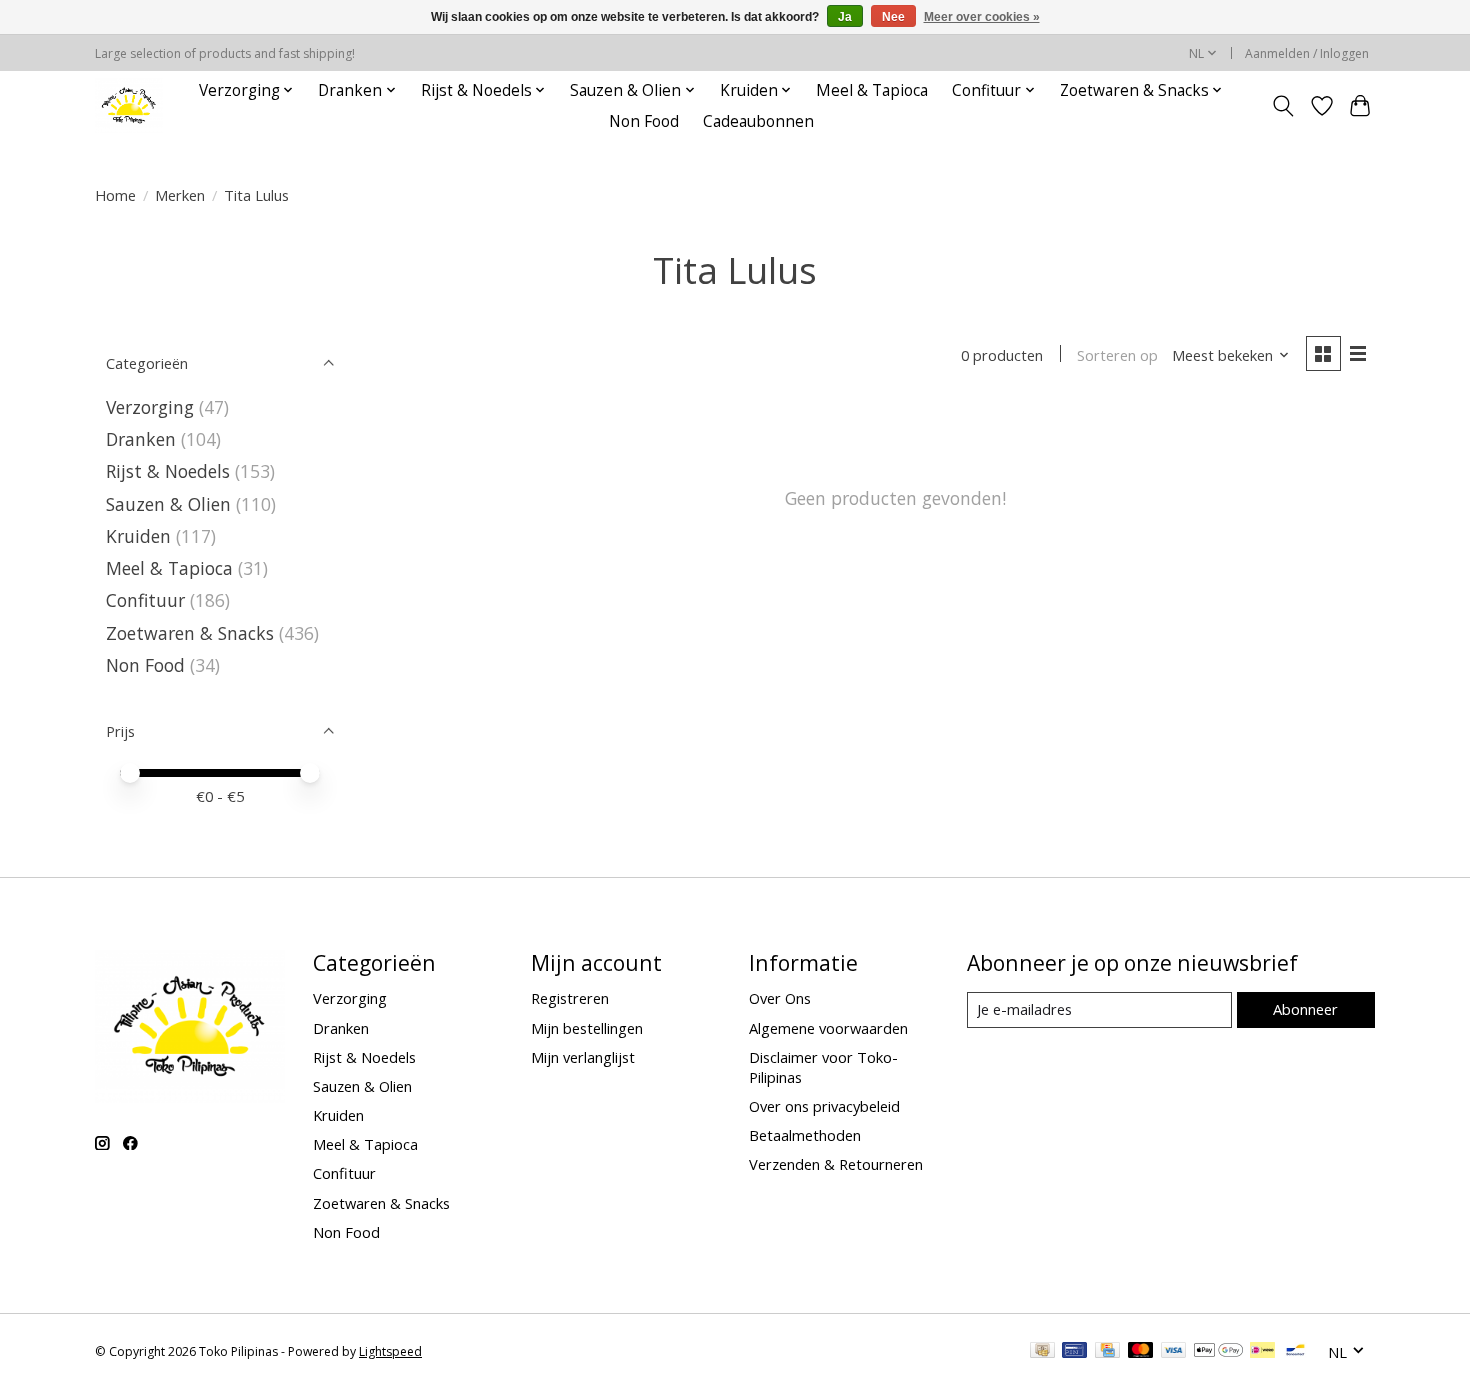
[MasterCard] (1141, 1352)
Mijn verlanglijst (583, 1057)
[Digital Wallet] (1218, 1352)
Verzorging (150, 407)
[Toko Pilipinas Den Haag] (129, 105)
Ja (845, 17)
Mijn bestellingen (587, 1028)
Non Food (644, 121)
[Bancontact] (1295, 1352)
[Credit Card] (1107, 1352)
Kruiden (138, 536)
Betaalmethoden (805, 1135)
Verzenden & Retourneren (836, 1164)
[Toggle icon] (1283, 106)
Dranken (141, 439)
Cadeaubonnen (758, 121)
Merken (180, 195)
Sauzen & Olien (168, 504)
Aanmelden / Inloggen (1307, 53)
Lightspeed (390, 1351)
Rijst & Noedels (168, 471)
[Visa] (1174, 1352)
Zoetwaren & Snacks (190, 633)
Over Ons (780, 998)
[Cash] (1042, 1352)
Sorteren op (1117, 355)
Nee (893, 17)
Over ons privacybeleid (824, 1106)
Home (115, 195)
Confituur (145, 600)
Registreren (570, 998)
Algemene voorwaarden (828, 1028)
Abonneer (1305, 1009)
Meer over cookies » (982, 17)
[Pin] (1074, 1352)
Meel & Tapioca (872, 90)
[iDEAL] (1262, 1352)
